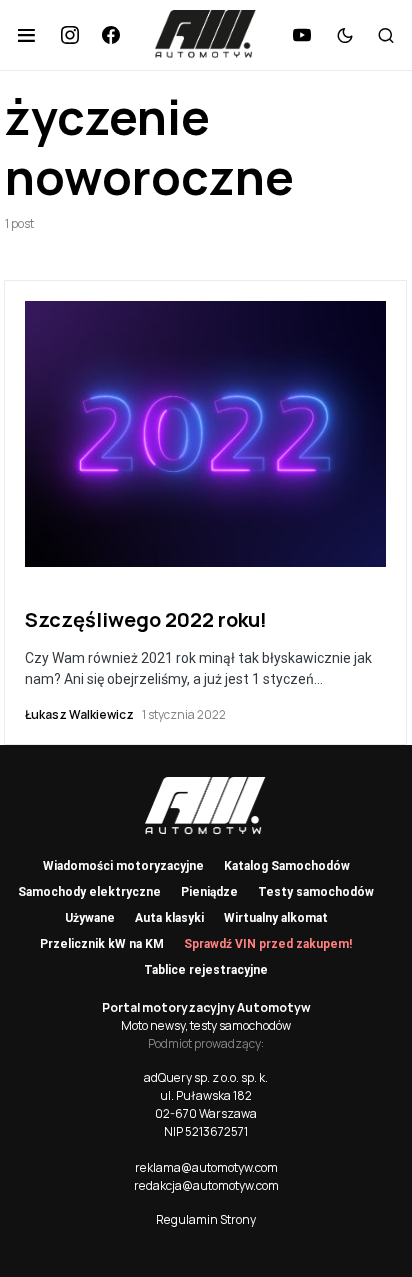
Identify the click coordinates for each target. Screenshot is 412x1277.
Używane (90, 918)
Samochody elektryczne (89, 892)
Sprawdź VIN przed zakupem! (268, 944)
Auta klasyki (169, 918)
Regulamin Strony (206, 1219)
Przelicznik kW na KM (102, 944)
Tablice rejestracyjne (206, 970)
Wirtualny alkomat (276, 918)
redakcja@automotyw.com (206, 1185)
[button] (26, 35)
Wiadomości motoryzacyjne (123, 866)
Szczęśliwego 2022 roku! (146, 619)
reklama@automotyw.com (206, 1167)
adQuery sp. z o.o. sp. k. (206, 1077)
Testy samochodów (316, 892)
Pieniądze (209, 892)
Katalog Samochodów (287, 866)
